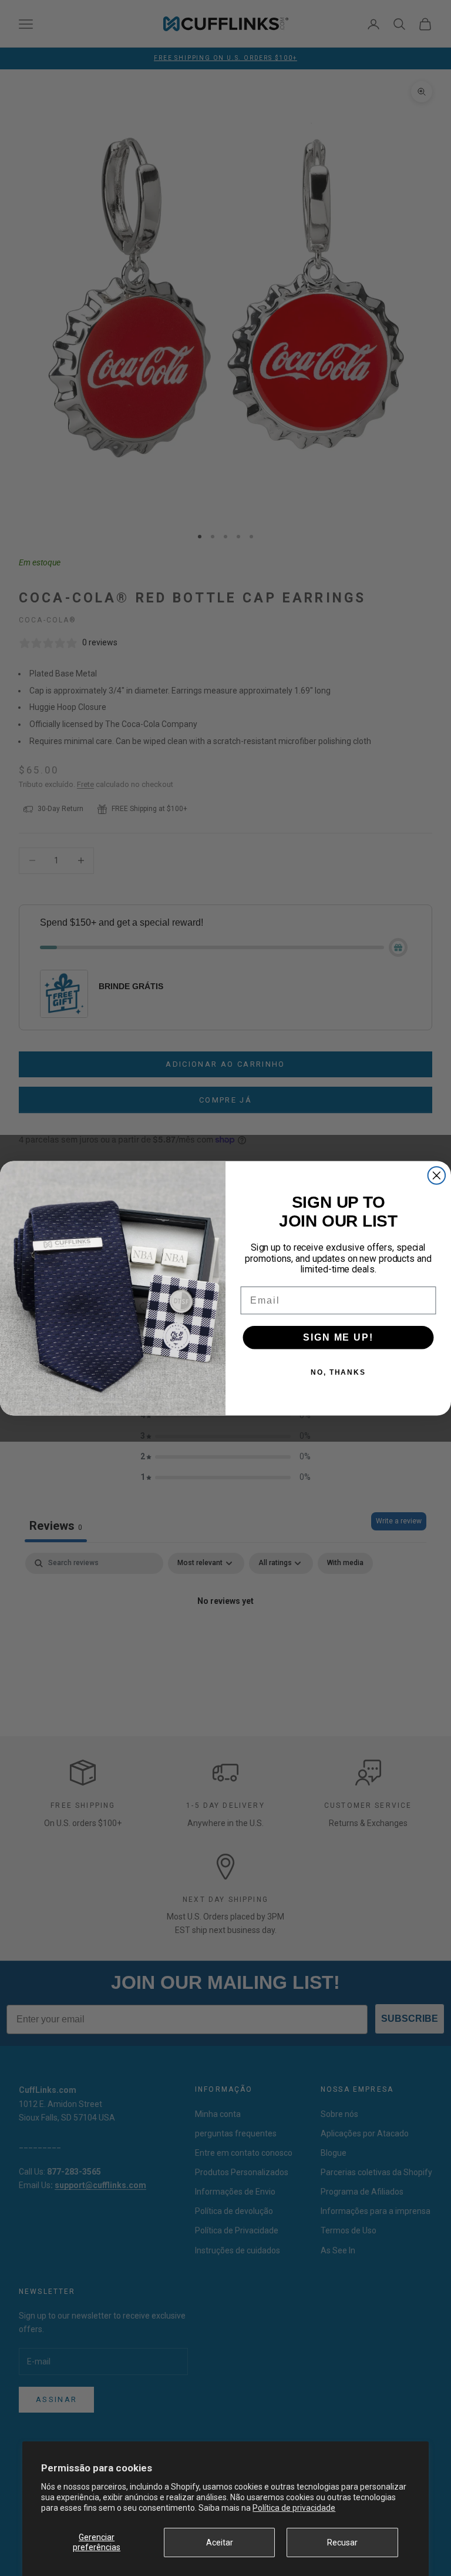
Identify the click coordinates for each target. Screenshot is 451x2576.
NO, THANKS (338, 1372)
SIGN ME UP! (338, 1337)
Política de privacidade (294, 2508)
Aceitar (220, 2542)
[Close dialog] (437, 1175)
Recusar (342, 2542)
